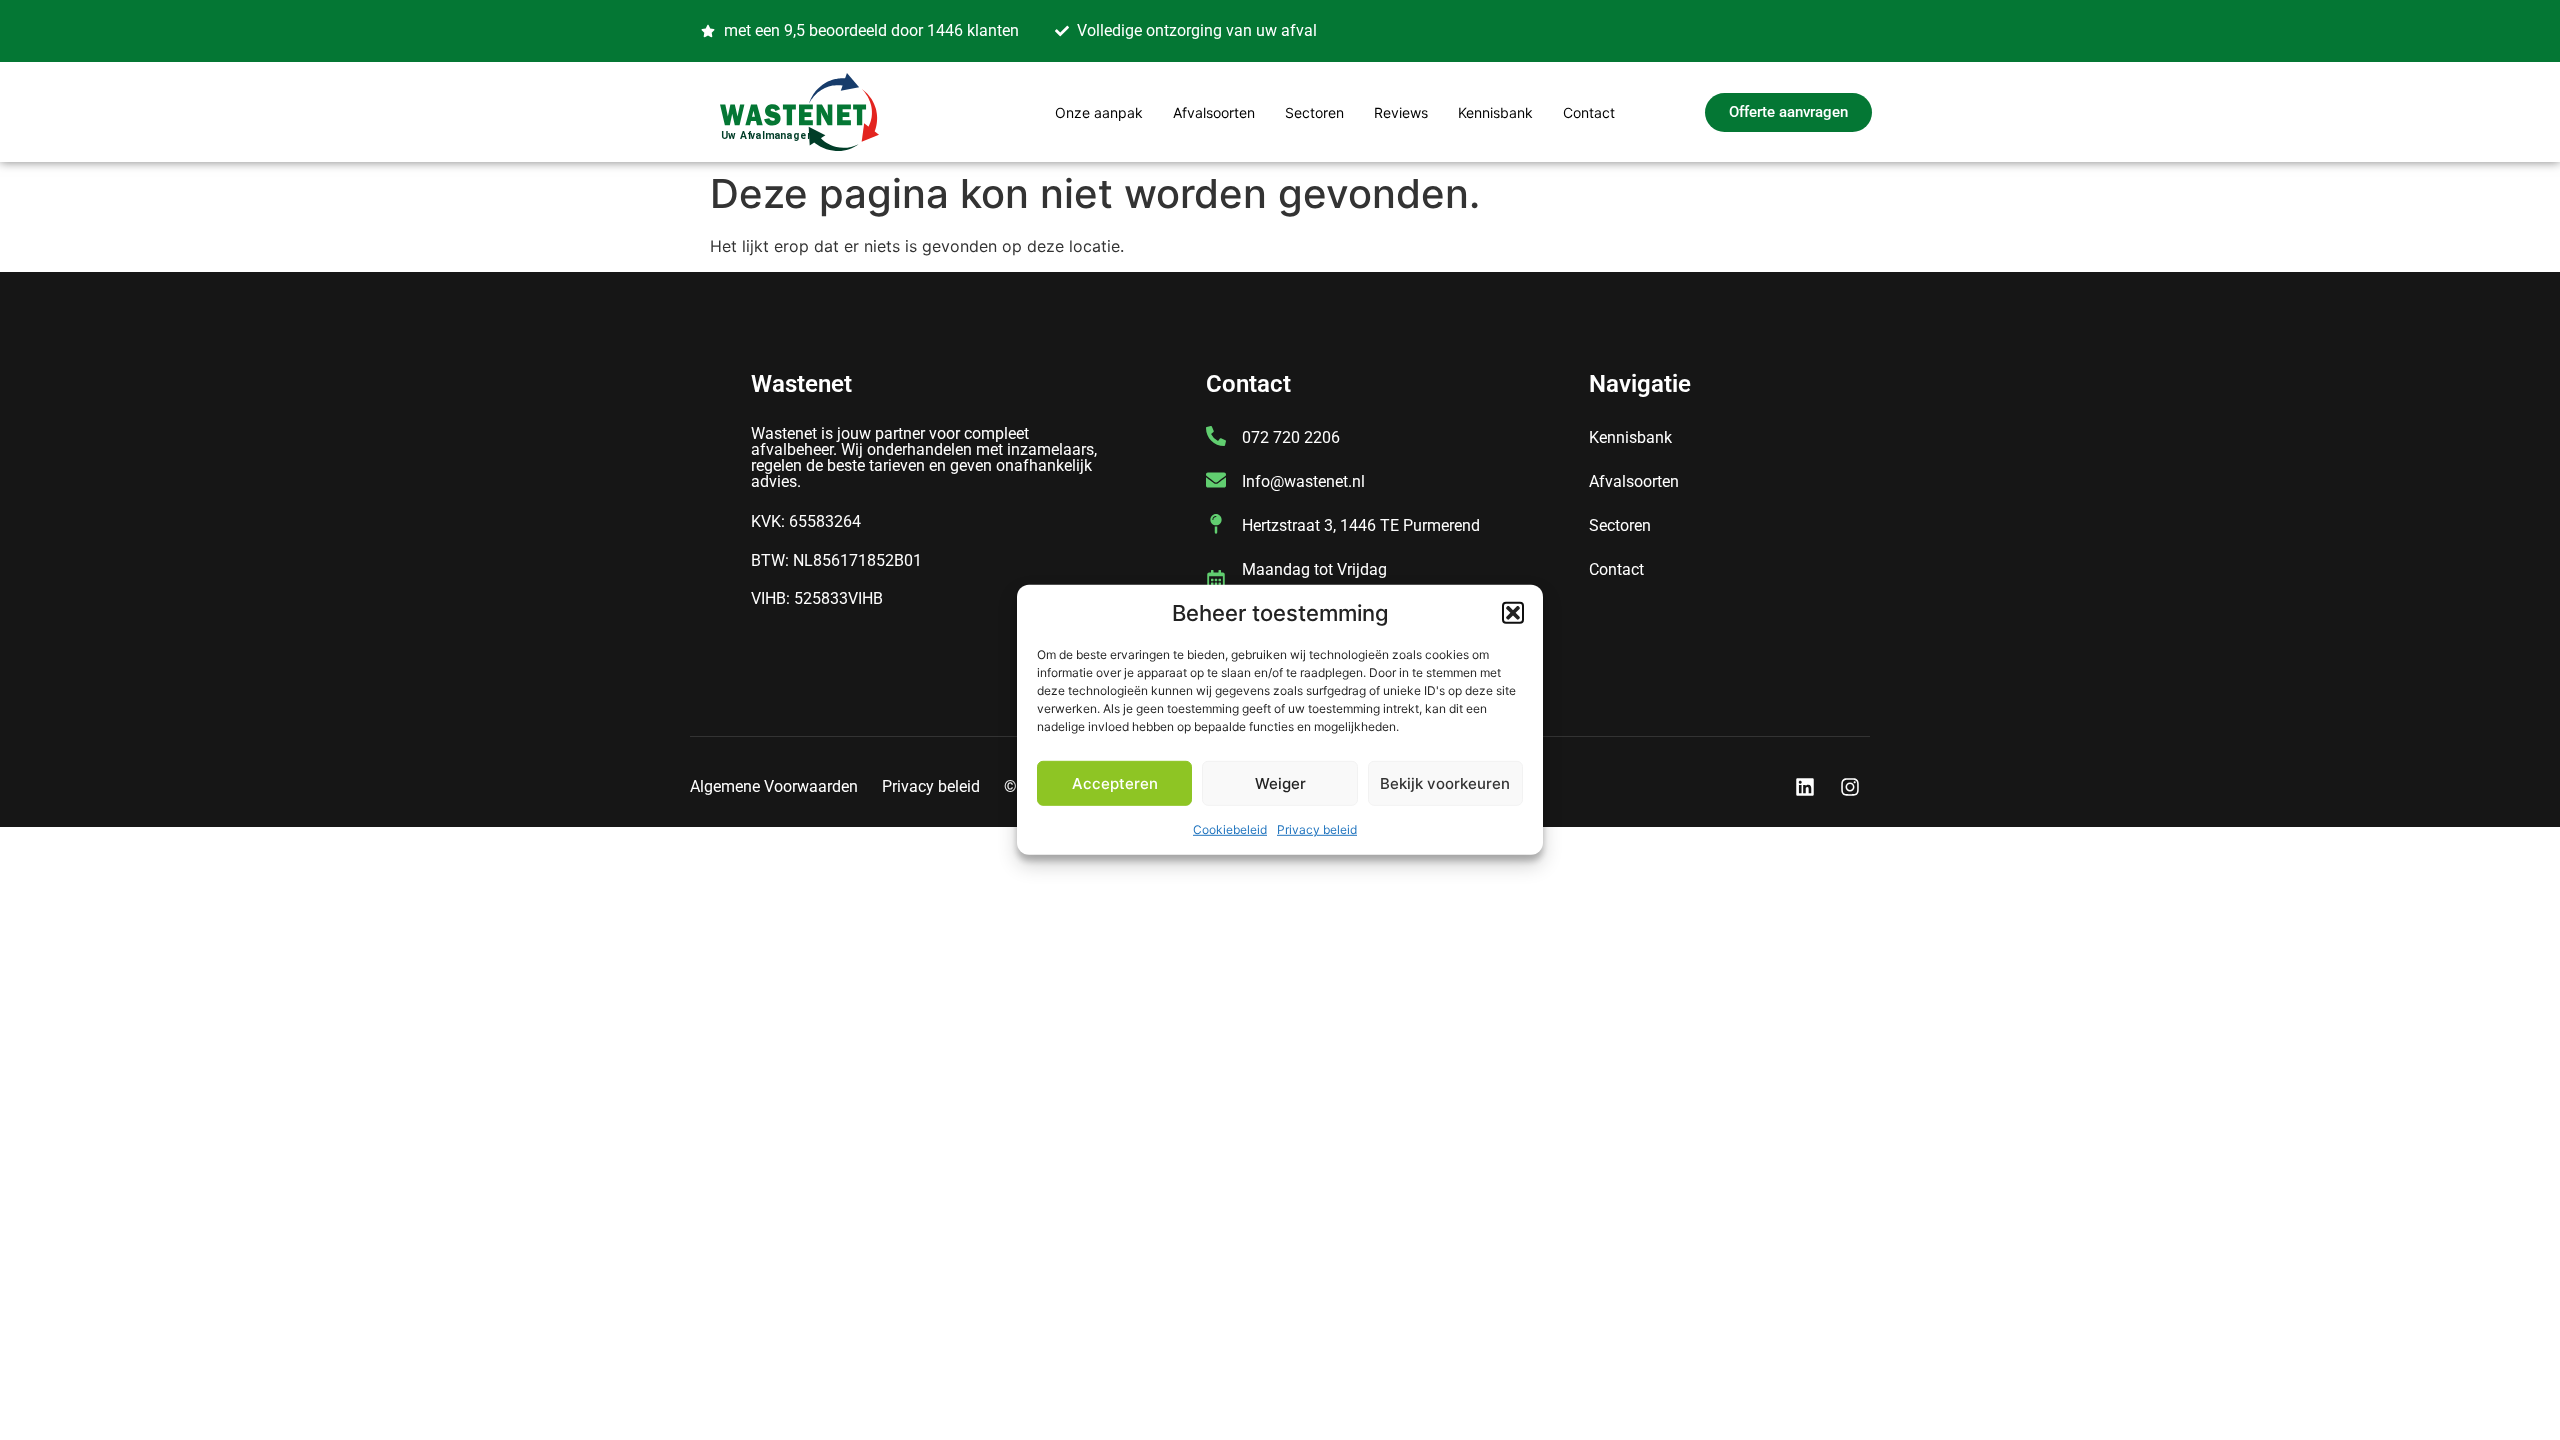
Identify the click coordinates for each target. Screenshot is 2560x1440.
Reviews (1401, 112)
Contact (1589, 112)
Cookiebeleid (1230, 829)
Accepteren (1115, 783)
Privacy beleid (1317, 829)
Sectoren (1314, 112)
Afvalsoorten (1214, 112)
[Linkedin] (1805, 787)
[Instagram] (1850, 787)
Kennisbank (1495, 112)
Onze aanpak (1099, 112)
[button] (1513, 613)
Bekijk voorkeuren (1445, 783)
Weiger (1280, 783)
